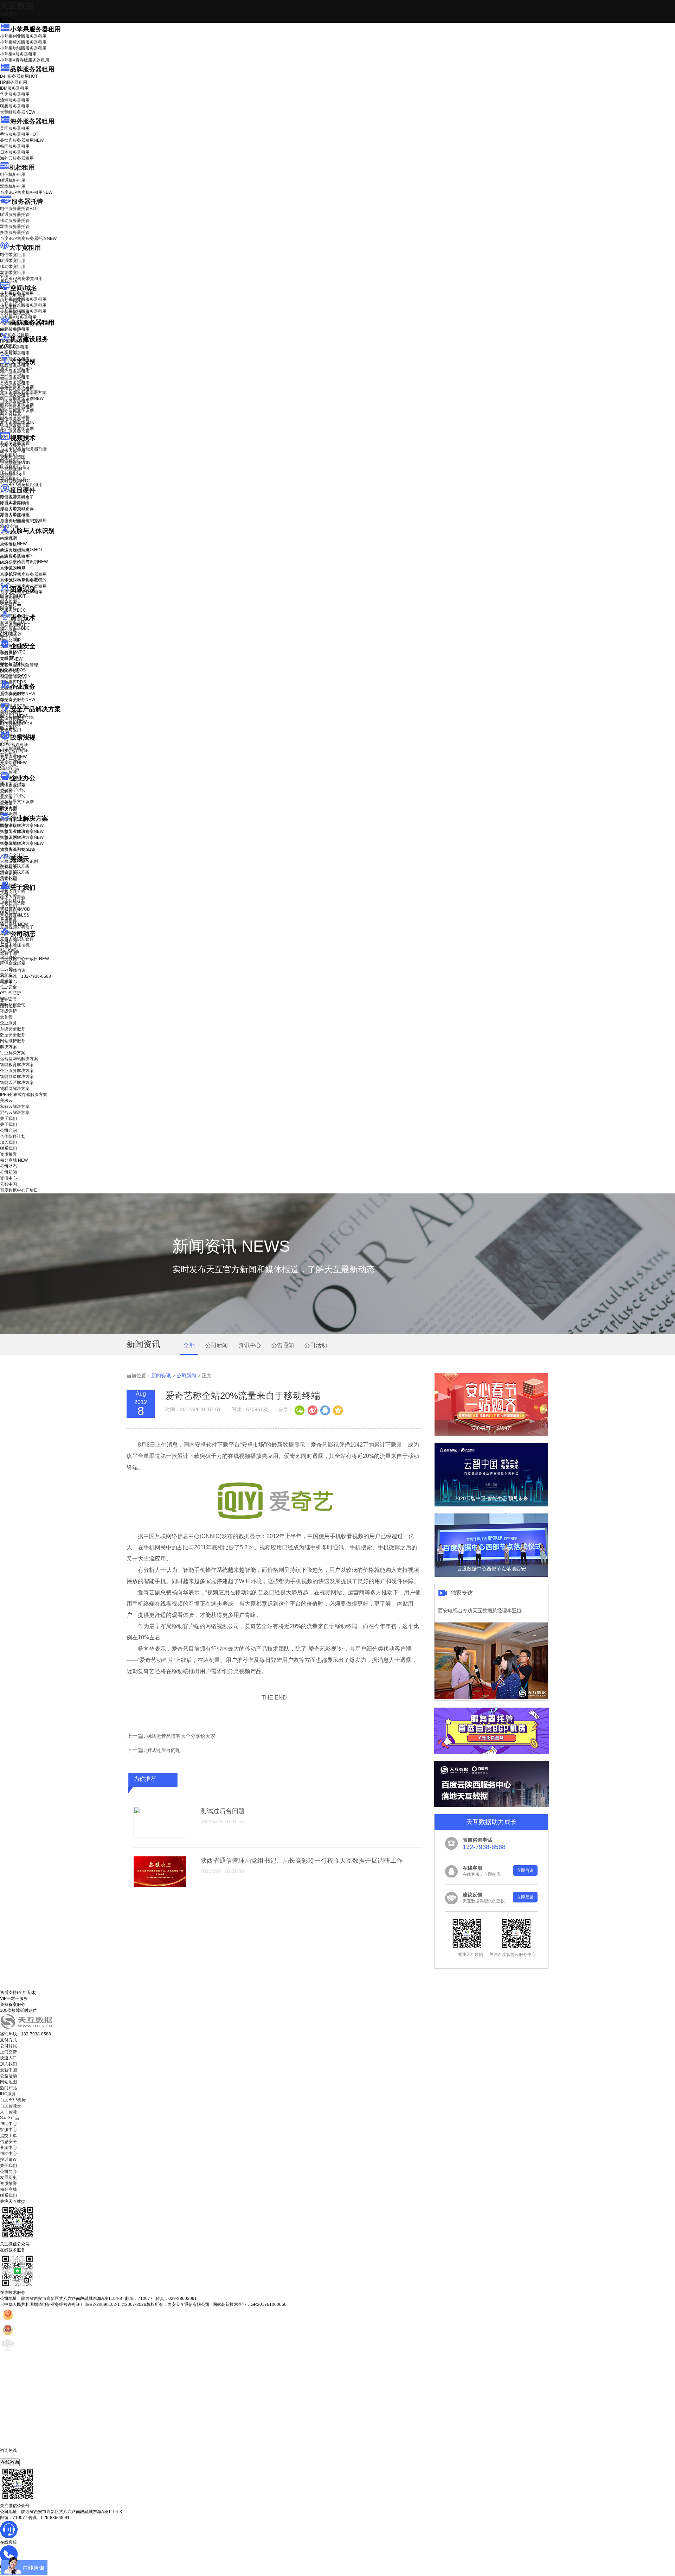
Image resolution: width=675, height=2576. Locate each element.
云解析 (6, 791)
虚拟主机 (8, 307)
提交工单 (8, 2136)
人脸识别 (8, 538)
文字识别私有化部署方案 (23, 393)
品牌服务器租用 (32, 69)
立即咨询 (525, 1870)
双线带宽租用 (13, 273)
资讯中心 (8, 947)
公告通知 (283, 1345)
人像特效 (13, 568)
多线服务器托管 (15, 232)
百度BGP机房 (13, 2100)
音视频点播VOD (15, 463)
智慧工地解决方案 (22, 843)
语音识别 (13, 625)
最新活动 (8, 14)
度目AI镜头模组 (15, 503)
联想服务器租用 (15, 106)
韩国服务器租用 (15, 146)
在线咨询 (10, 2462)
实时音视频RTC (15, 481)
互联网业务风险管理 (19, 665)
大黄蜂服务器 (18, 112)
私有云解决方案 (15, 866)
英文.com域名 (13, 295)
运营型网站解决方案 (19, 1059)
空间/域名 (24, 288)
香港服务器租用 (19, 134)
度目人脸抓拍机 (15, 515)
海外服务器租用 (32, 121)
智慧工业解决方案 (22, 831)
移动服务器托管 (15, 221)
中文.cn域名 (11, 301)
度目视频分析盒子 (17, 497)
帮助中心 (8, 982)
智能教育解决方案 (17, 1065)
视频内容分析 (13, 445)
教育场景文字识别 (17, 404)
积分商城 (14, 924)
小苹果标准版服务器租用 (23, 42)
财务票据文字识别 (17, 410)
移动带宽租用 (13, 267)
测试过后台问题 (163, 1750)
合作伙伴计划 (13, 900)
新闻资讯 (161, 1376)
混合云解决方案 (15, 872)
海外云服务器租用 (17, 158)
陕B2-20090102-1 (103, 2304)
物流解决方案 (18, 849)
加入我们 (8, 906)
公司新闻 (8, 941)
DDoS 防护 (11, 330)
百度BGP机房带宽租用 (21, 279)
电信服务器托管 (19, 209)
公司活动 (316, 1345)
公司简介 (8, 2172)
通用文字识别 (17, 369)
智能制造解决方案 (17, 1077)
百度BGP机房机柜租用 (26, 192)
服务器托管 (27, 202)
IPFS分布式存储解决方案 (24, 1095)
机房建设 (8, 346)
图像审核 (8, 608)
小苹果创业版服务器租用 (23, 36)
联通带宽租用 (13, 261)
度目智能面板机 (20, 521)
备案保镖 (13, 763)
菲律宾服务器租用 (22, 140)
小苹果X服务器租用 (18, 54)
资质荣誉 (8, 918)
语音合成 (8, 631)
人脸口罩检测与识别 (24, 562)
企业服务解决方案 (17, 1071)
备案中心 (8, 2148)
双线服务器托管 (15, 227)
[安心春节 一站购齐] (491, 1435)
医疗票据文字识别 (22, 398)
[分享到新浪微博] (312, 1410)
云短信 (6, 803)
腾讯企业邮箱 (13, 785)
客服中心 (8, 2130)
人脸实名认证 (17, 556)
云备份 (6, 1017)
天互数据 (17, 5)
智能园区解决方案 (17, 1083)
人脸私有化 (11, 574)
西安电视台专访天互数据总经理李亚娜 (480, 1611)
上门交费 (8, 2052)
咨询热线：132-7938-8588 (25, 976)
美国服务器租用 (15, 128)
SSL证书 (13, 677)
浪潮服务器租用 (15, 100)
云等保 (11, 659)
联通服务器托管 (15, 215)
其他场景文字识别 (17, 428)
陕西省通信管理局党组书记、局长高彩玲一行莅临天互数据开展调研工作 (302, 1861)
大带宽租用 (25, 248)
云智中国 (8, 953)
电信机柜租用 (13, 174)
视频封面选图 (13, 457)
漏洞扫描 (13, 716)
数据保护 (8, 728)
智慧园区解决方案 (22, 837)
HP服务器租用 (14, 82)
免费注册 (8, 1006)
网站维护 (13, 722)
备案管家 (13, 757)
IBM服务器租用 (14, 88)
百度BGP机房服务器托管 (28, 238)
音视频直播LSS (15, 469)
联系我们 (8, 912)
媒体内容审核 (13, 451)
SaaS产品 (9, 769)
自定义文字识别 (15, 416)
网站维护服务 (13, 1041)
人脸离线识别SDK (21, 550)
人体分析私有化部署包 (21, 580)
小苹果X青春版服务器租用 (25, 60)
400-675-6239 (14, 2456)
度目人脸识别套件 (17, 509)
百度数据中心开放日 (24, 959)
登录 (4, 1000)
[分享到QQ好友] (325, 1410)
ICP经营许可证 (14, 745)
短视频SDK (11, 475)
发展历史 (8, 2178)
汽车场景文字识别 (17, 387)
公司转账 (8, 2046)
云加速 (6, 797)
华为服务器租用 (15, 94)
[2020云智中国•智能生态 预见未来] (491, 1505)
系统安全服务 (18, 694)
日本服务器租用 (15, 152)
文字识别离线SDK (17, 422)
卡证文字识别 (13, 375)
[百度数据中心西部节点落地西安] (491, 1575)
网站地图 (8, 2082)
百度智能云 (11, 2106)
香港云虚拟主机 (15, 313)
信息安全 (8, 2142)
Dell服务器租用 (19, 76)
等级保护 (8, 653)
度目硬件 (23, 490)
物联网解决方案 (15, 1089)
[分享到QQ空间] (337, 1410)
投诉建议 (8, 2160)
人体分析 (13, 544)
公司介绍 (8, 894)
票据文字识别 (13, 381)
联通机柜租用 (13, 180)
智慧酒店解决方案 (22, 825)
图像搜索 (8, 602)
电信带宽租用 (13, 255)
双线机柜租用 (13, 186)
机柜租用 (22, 167)
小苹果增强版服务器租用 (23, 48)
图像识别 (13, 596)
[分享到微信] (300, 1410)
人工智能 (8, 352)
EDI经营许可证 (14, 751)
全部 (189, 1345)
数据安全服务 (18, 700)
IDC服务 (8, 2094)
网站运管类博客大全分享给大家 (181, 1736)
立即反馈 (525, 1897)
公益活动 (8, 2076)
